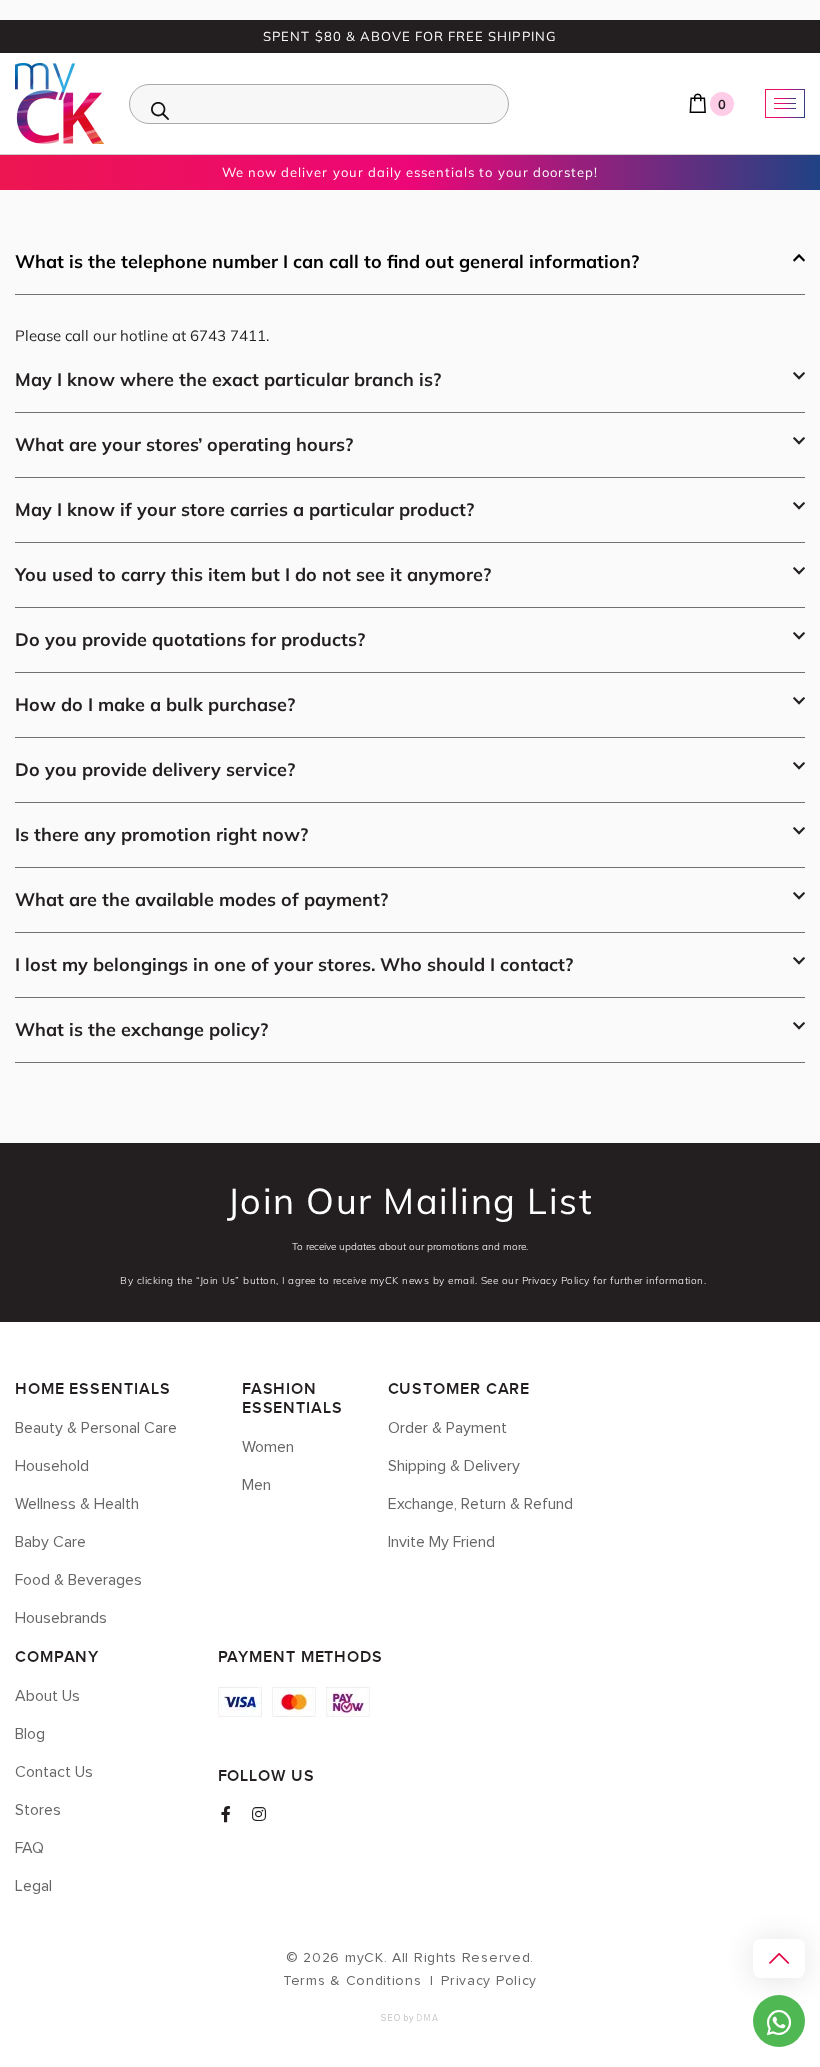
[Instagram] (259, 1814)
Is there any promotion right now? (161, 834)
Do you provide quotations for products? (190, 639)
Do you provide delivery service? (155, 769)
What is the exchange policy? (141, 1029)
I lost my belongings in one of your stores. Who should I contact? (294, 964)
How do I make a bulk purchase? (155, 704)
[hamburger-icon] (785, 103)
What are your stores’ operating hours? (184, 444)
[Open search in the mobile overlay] (319, 104)
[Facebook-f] (226, 1814)
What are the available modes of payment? (201, 899)
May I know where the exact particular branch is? (228, 379)
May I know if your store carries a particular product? (244, 509)
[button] (410, 272)
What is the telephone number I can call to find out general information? (327, 261)
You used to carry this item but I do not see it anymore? (253, 574)
